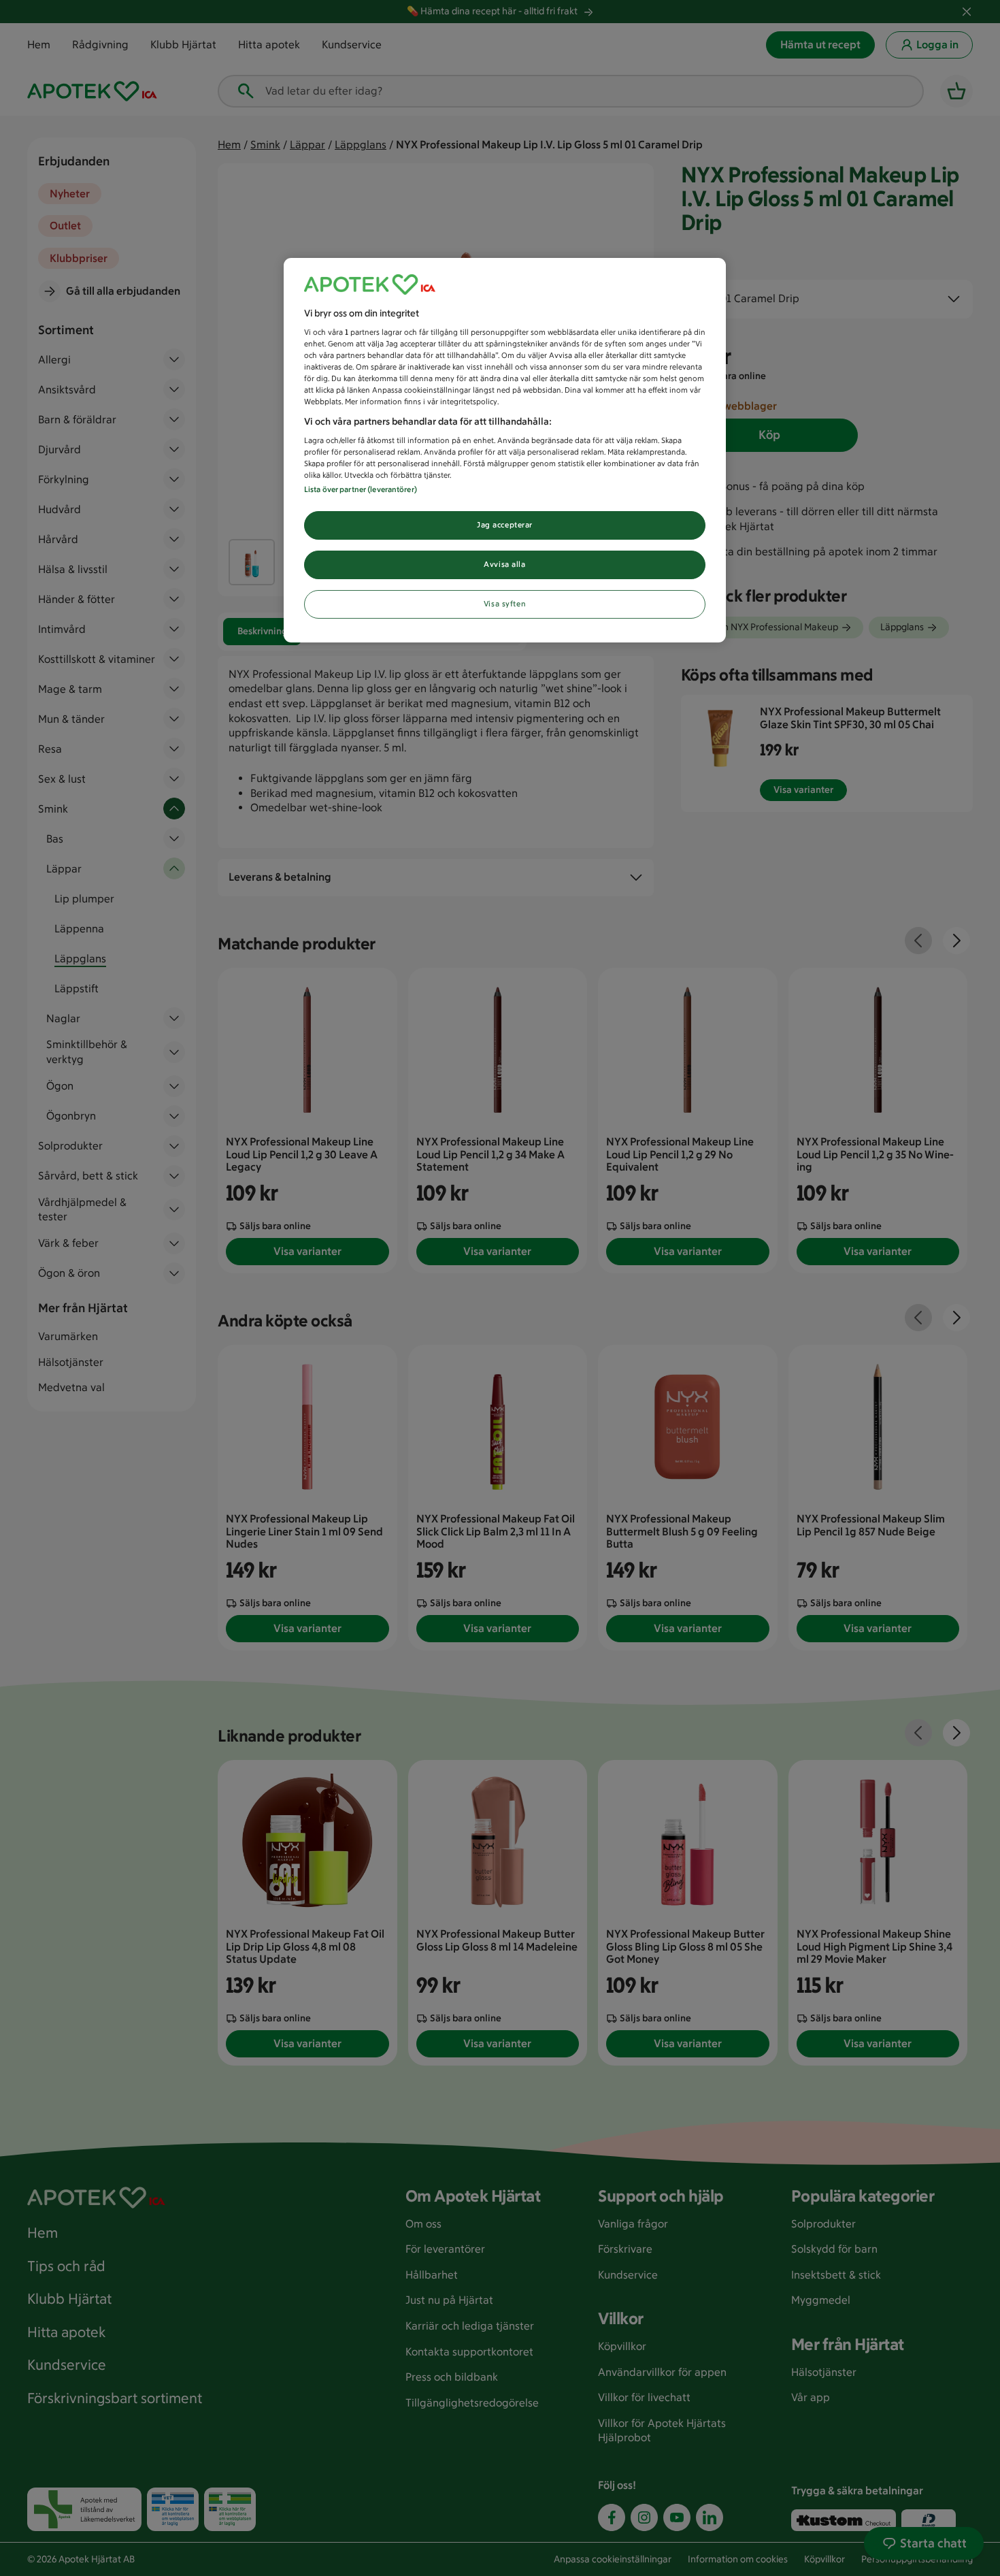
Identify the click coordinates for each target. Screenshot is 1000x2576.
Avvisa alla (504, 564)
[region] (505, 451)
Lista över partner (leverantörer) (361, 489)
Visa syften (505, 604)
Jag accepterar (505, 525)
